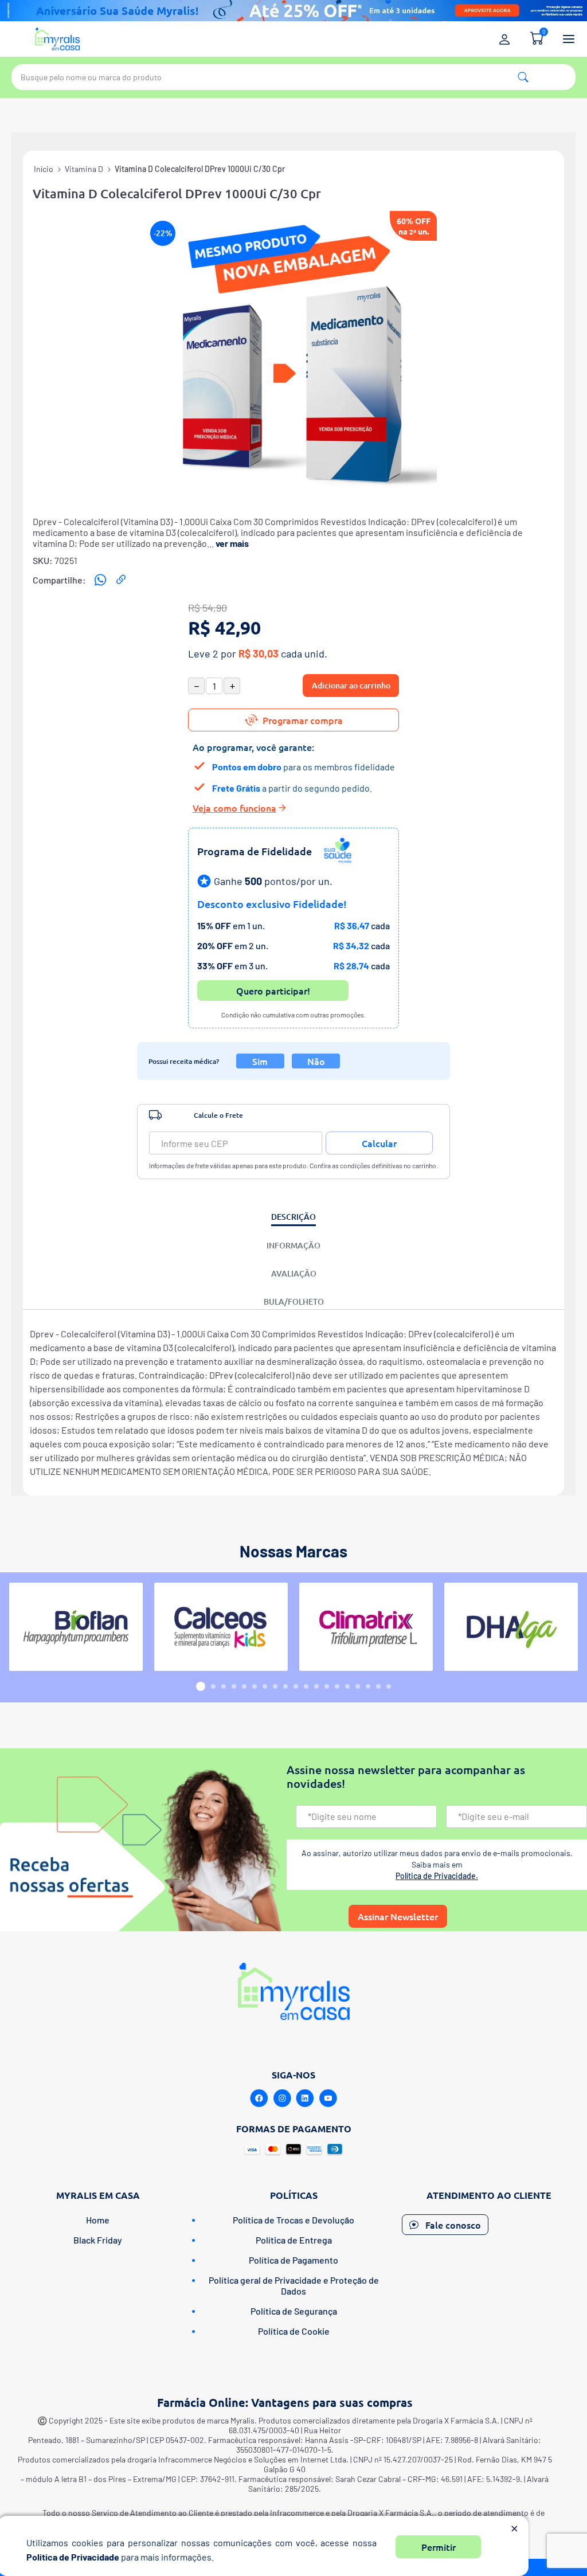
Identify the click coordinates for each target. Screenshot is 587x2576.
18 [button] (378, 1686)
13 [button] (327, 1686)
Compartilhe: (59, 580)
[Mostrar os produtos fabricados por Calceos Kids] (221, 1627)
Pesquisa (523, 77)
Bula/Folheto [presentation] (294, 1301)
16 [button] (358, 1686)
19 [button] (389, 1686)
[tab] (293, 1217)
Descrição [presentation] (293, 1217)
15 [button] (347, 1686)
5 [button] (244, 1686)
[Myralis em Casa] (57, 39)
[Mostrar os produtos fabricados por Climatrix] (366, 1627)
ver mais (232, 543)
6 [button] (255, 1686)
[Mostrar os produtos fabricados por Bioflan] (76, 1627)
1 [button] (201, 1686)
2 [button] (213, 1686)
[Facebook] (259, 2099)
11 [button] (306, 1686)
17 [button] (368, 1686)
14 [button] (337, 1686)
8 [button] (275, 1686)
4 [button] (234, 1686)
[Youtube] (328, 2099)
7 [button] (265, 1686)
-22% (163, 233)
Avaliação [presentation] (294, 1273)
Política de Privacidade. (437, 1876)
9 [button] (285, 1686)
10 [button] (296, 1686)
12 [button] (316, 1686)
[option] (76, 1627)
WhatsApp (100, 580)
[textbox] (293, 77)
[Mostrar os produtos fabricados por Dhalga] (511, 1627)
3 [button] (224, 1686)
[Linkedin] (305, 2099)
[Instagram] (282, 2099)
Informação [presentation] (293, 1245)
